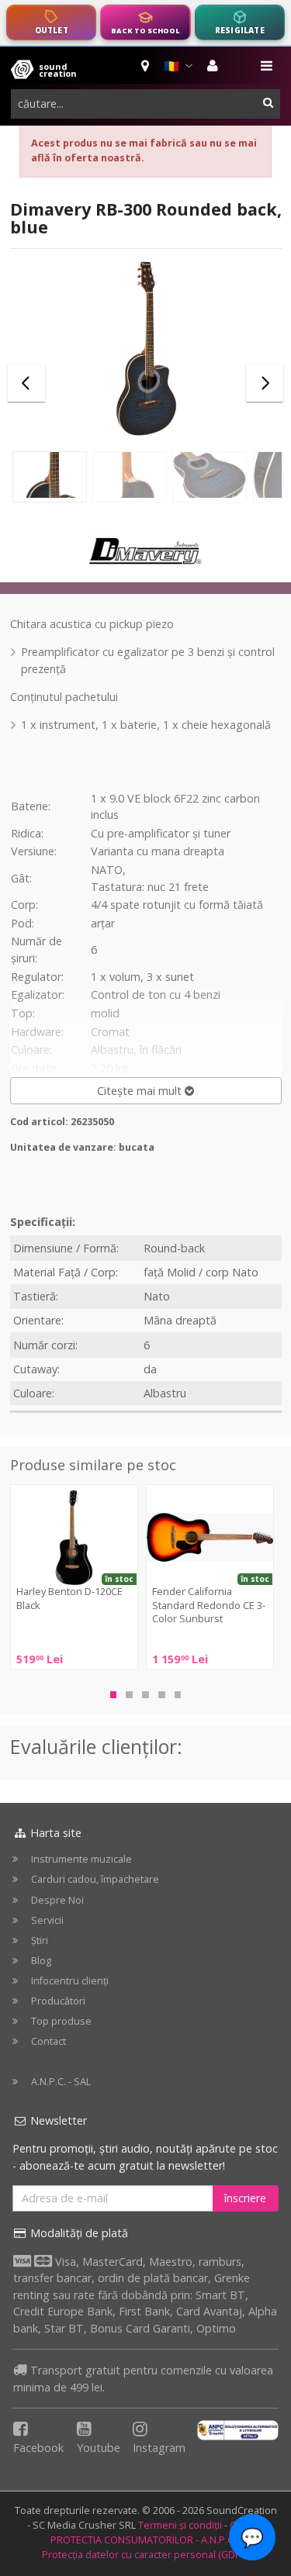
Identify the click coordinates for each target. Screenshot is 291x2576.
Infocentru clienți (70, 1981)
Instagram (159, 2448)
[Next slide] (265, 383)
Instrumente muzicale (81, 1859)
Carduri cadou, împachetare (95, 1879)
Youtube (99, 2448)
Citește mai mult (141, 1091)
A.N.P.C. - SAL (61, 2082)
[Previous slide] (26, 383)
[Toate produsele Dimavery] (146, 550)
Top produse (61, 2021)
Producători (58, 2001)
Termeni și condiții (180, 2525)
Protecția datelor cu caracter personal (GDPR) (146, 2555)
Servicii (47, 1920)
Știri (40, 1941)
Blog (41, 1961)
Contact (48, 2041)
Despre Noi (57, 1900)
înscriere (245, 2198)
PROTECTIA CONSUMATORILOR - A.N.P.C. (143, 2540)
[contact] (146, 66)
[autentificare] (215, 66)
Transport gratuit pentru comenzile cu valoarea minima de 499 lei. (143, 2379)
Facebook (38, 2448)
